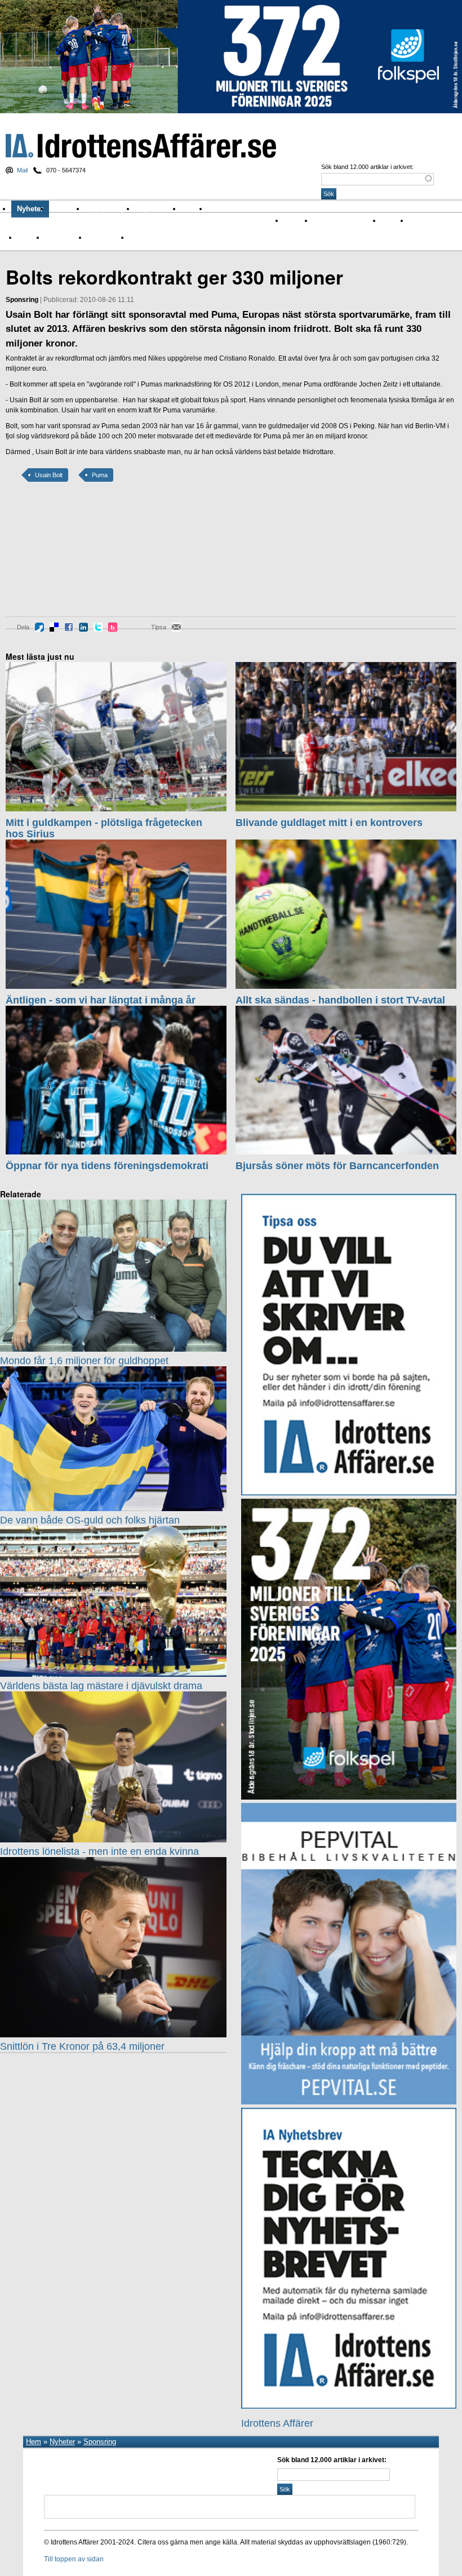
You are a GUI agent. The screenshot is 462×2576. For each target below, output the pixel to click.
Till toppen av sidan (74, 2559)
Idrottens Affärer (141, 146)
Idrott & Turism (151, 237)
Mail (22, 170)
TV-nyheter (103, 237)
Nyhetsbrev (158, 209)
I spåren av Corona (342, 220)
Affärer (294, 220)
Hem (34, 2442)
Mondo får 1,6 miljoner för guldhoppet (84, 1361)
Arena (390, 220)
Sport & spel (110, 209)
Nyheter (30, 209)
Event (417, 220)
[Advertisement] (56, 557)
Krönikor (67, 209)
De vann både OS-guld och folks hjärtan (90, 1520)
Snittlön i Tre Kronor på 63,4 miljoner (82, 2046)
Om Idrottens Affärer (246, 209)
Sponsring (61, 237)
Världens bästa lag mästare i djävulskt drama (101, 1686)
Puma (100, 475)
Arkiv (194, 209)
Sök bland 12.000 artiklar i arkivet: (367, 167)
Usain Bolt (49, 475)
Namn (26, 237)
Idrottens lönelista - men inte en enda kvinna (99, 1851)
